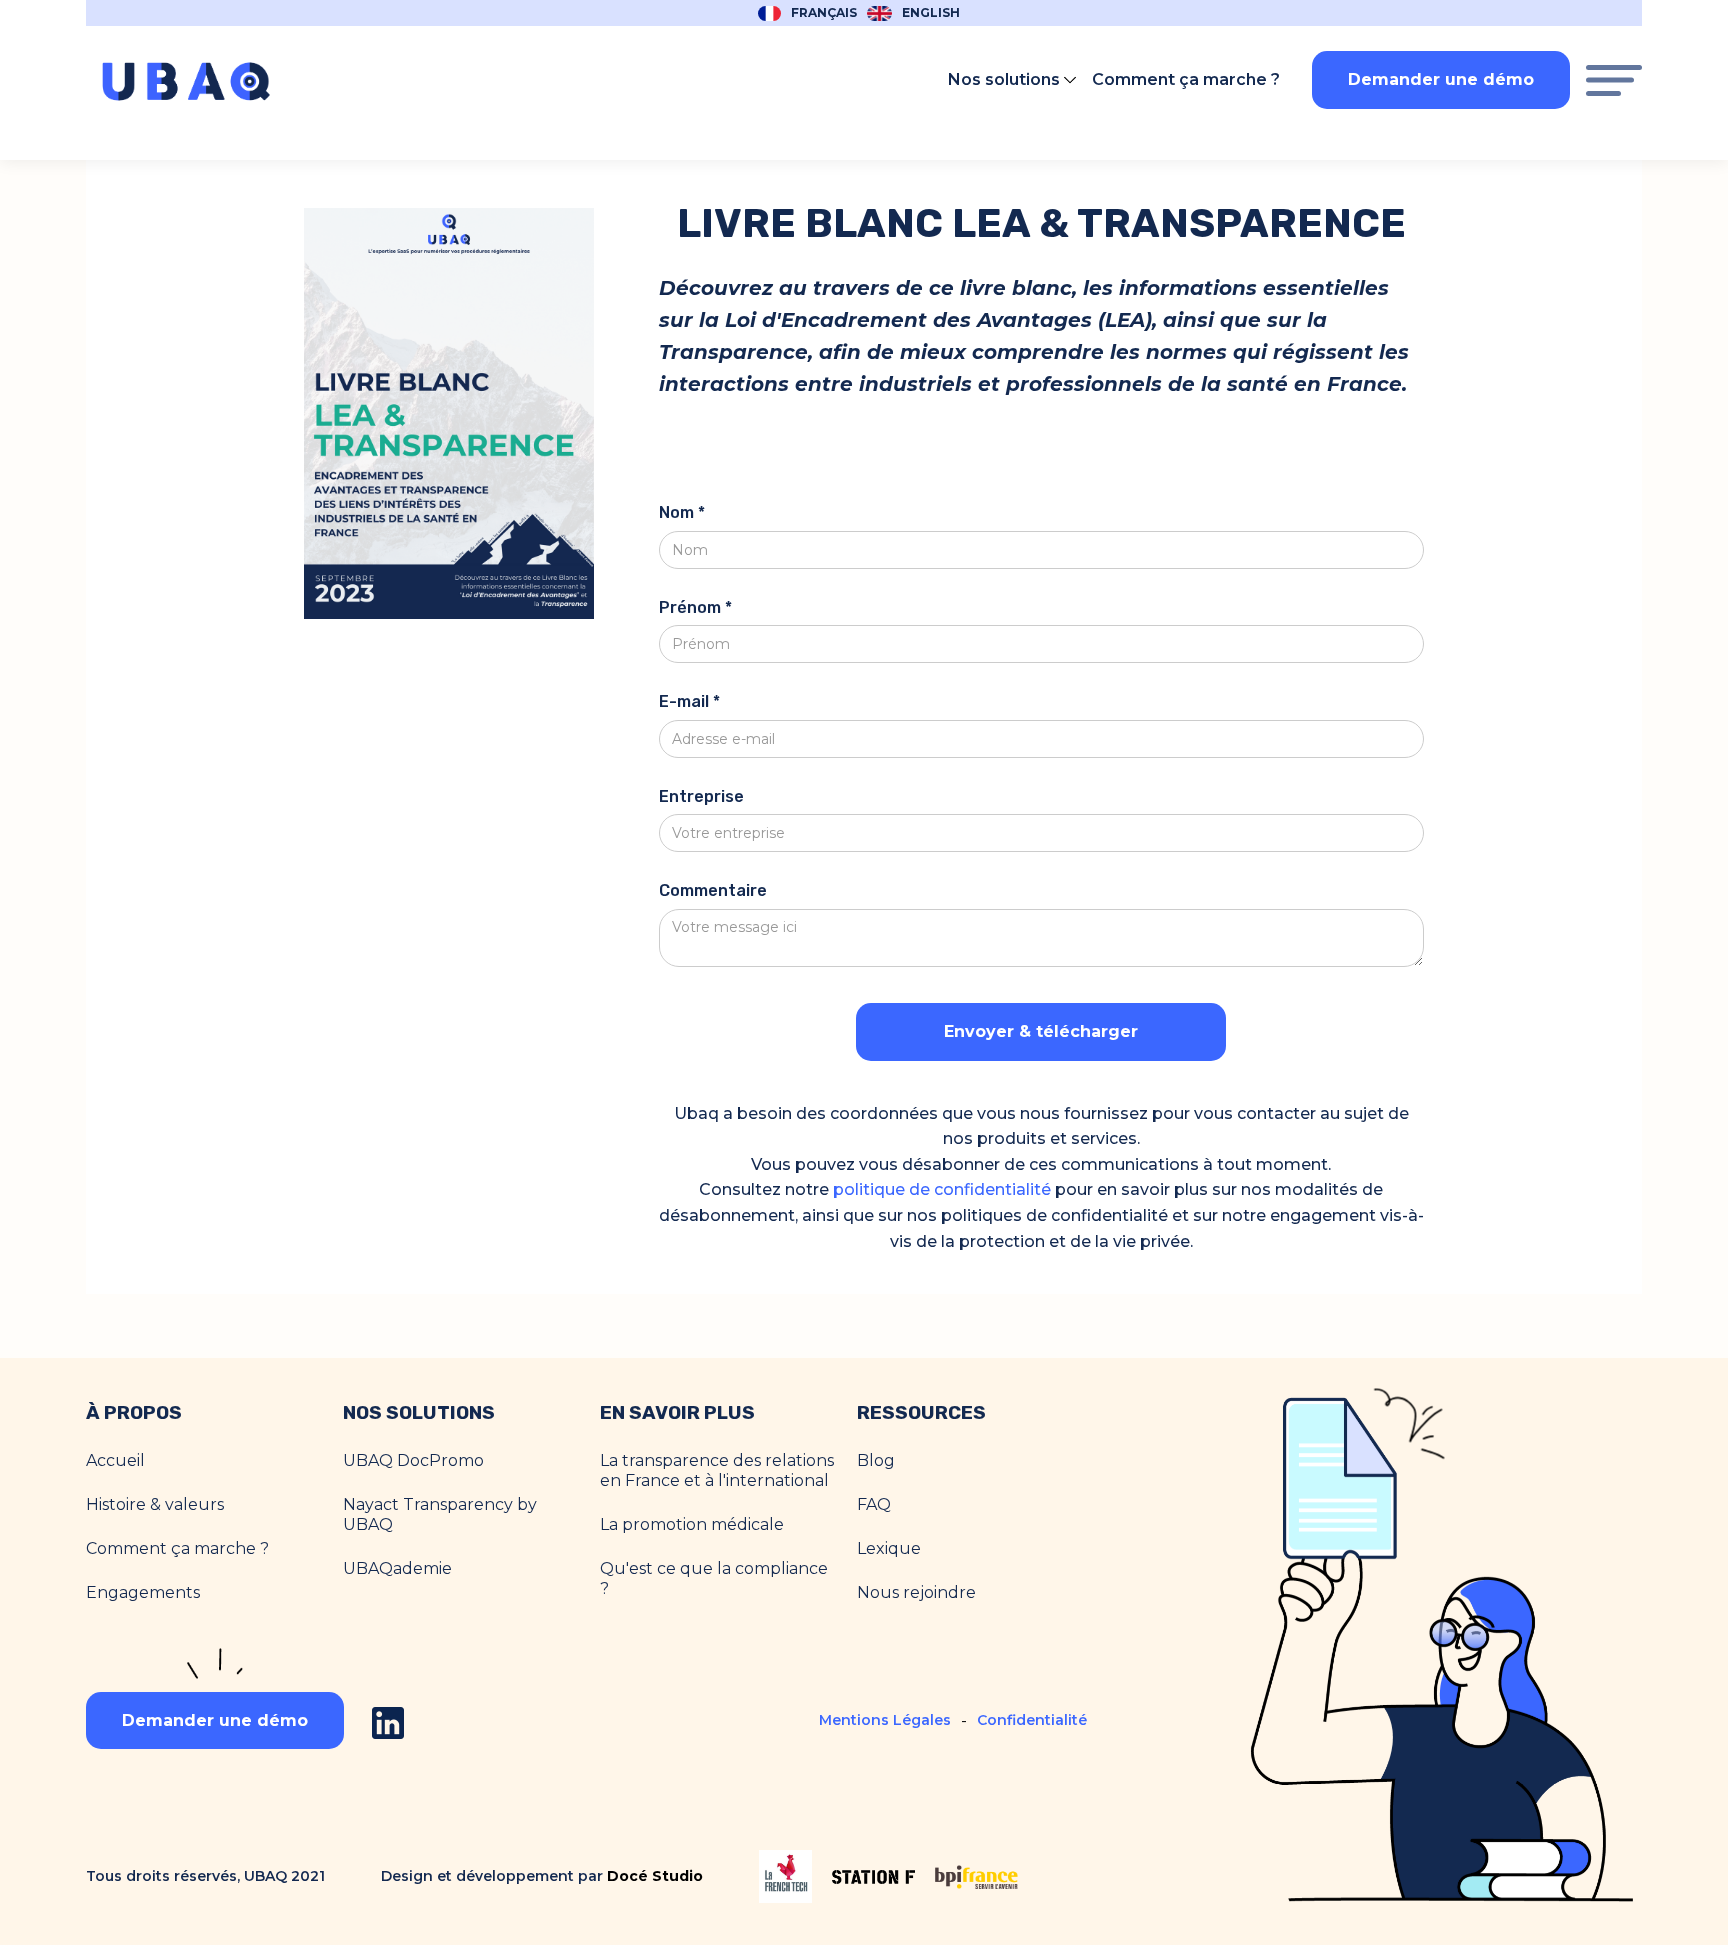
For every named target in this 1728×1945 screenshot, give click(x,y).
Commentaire (713, 890)
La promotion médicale (692, 1524)
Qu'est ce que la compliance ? (714, 1578)
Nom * (682, 512)
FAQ (874, 1504)
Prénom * (695, 607)
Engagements (143, 1592)
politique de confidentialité (942, 1189)
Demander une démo (1441, 79)
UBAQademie (397, 1568)
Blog (876, 1460)
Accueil (115, 1460)
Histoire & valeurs (155, 1504)
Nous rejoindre (916, 1592)
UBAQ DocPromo (413, 1460)
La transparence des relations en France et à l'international (717, 1470)
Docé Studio (655, 1876)
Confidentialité (1032, 1720)
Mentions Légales (885, 1720)
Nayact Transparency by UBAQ (440, 1514)
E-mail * (689, 701)
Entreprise (701, 796)
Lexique (889, 1548)
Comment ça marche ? (177, 1548)
